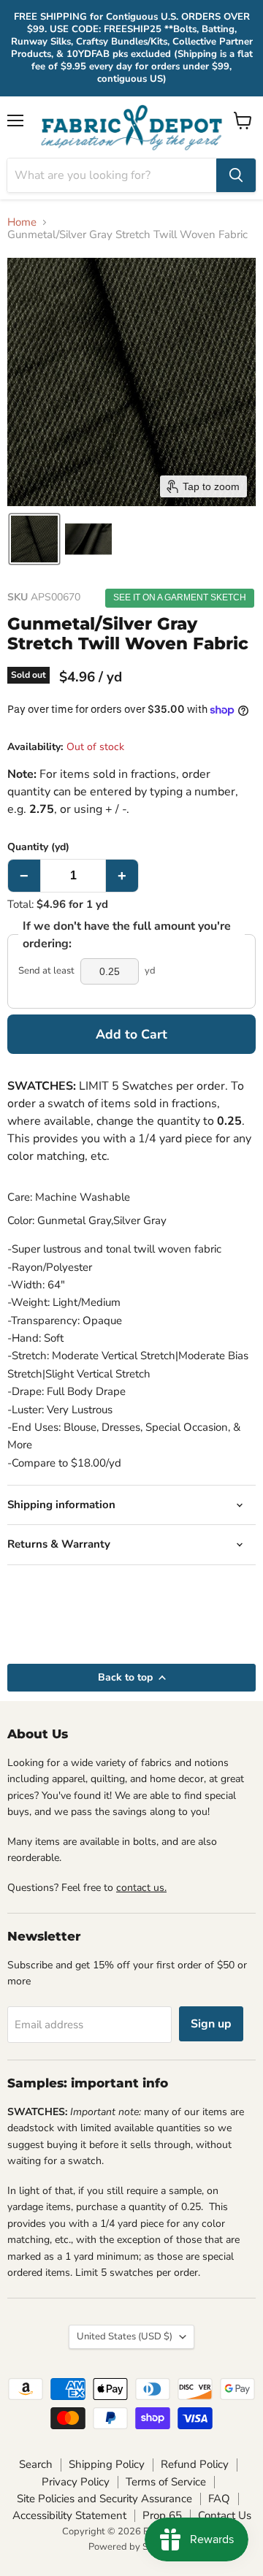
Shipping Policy (107, 2464)
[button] (34, 539)
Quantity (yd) (38, 847)
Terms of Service (166, 2482)
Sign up (211, 2024)
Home (22, 222)
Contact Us (225, 2515)
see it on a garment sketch (180, 597)
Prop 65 (162, 2515)
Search (36, 2464)
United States (125, 2336)
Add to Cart (131, 1034)
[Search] (236, 175)
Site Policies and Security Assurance (104, 2499)
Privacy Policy (76, 2482)
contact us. (141, 1888)
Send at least (46, 971)
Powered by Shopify (131, 2547)
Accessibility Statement (69, 2515)
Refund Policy (195, 2464)
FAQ (219, 2499)
